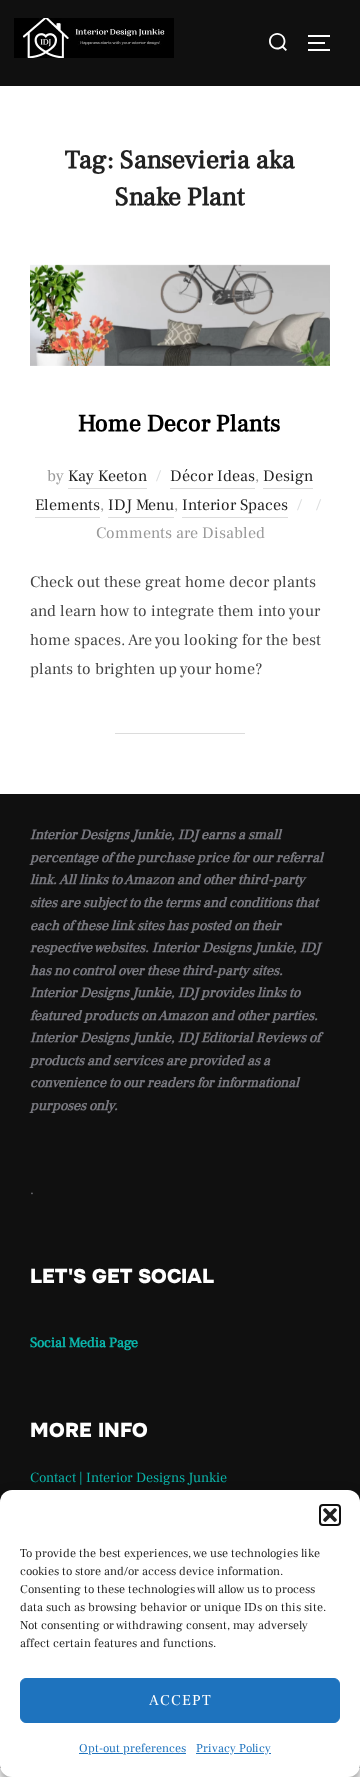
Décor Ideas (212, 476)
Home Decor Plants (179, 423)
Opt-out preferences (132, 1748)
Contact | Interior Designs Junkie (128, 1478)
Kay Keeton (107, 476)
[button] (330, 1515)
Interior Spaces (235, 505)
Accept (180, 1700)
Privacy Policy (233, 1748)
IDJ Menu (141, 505)
